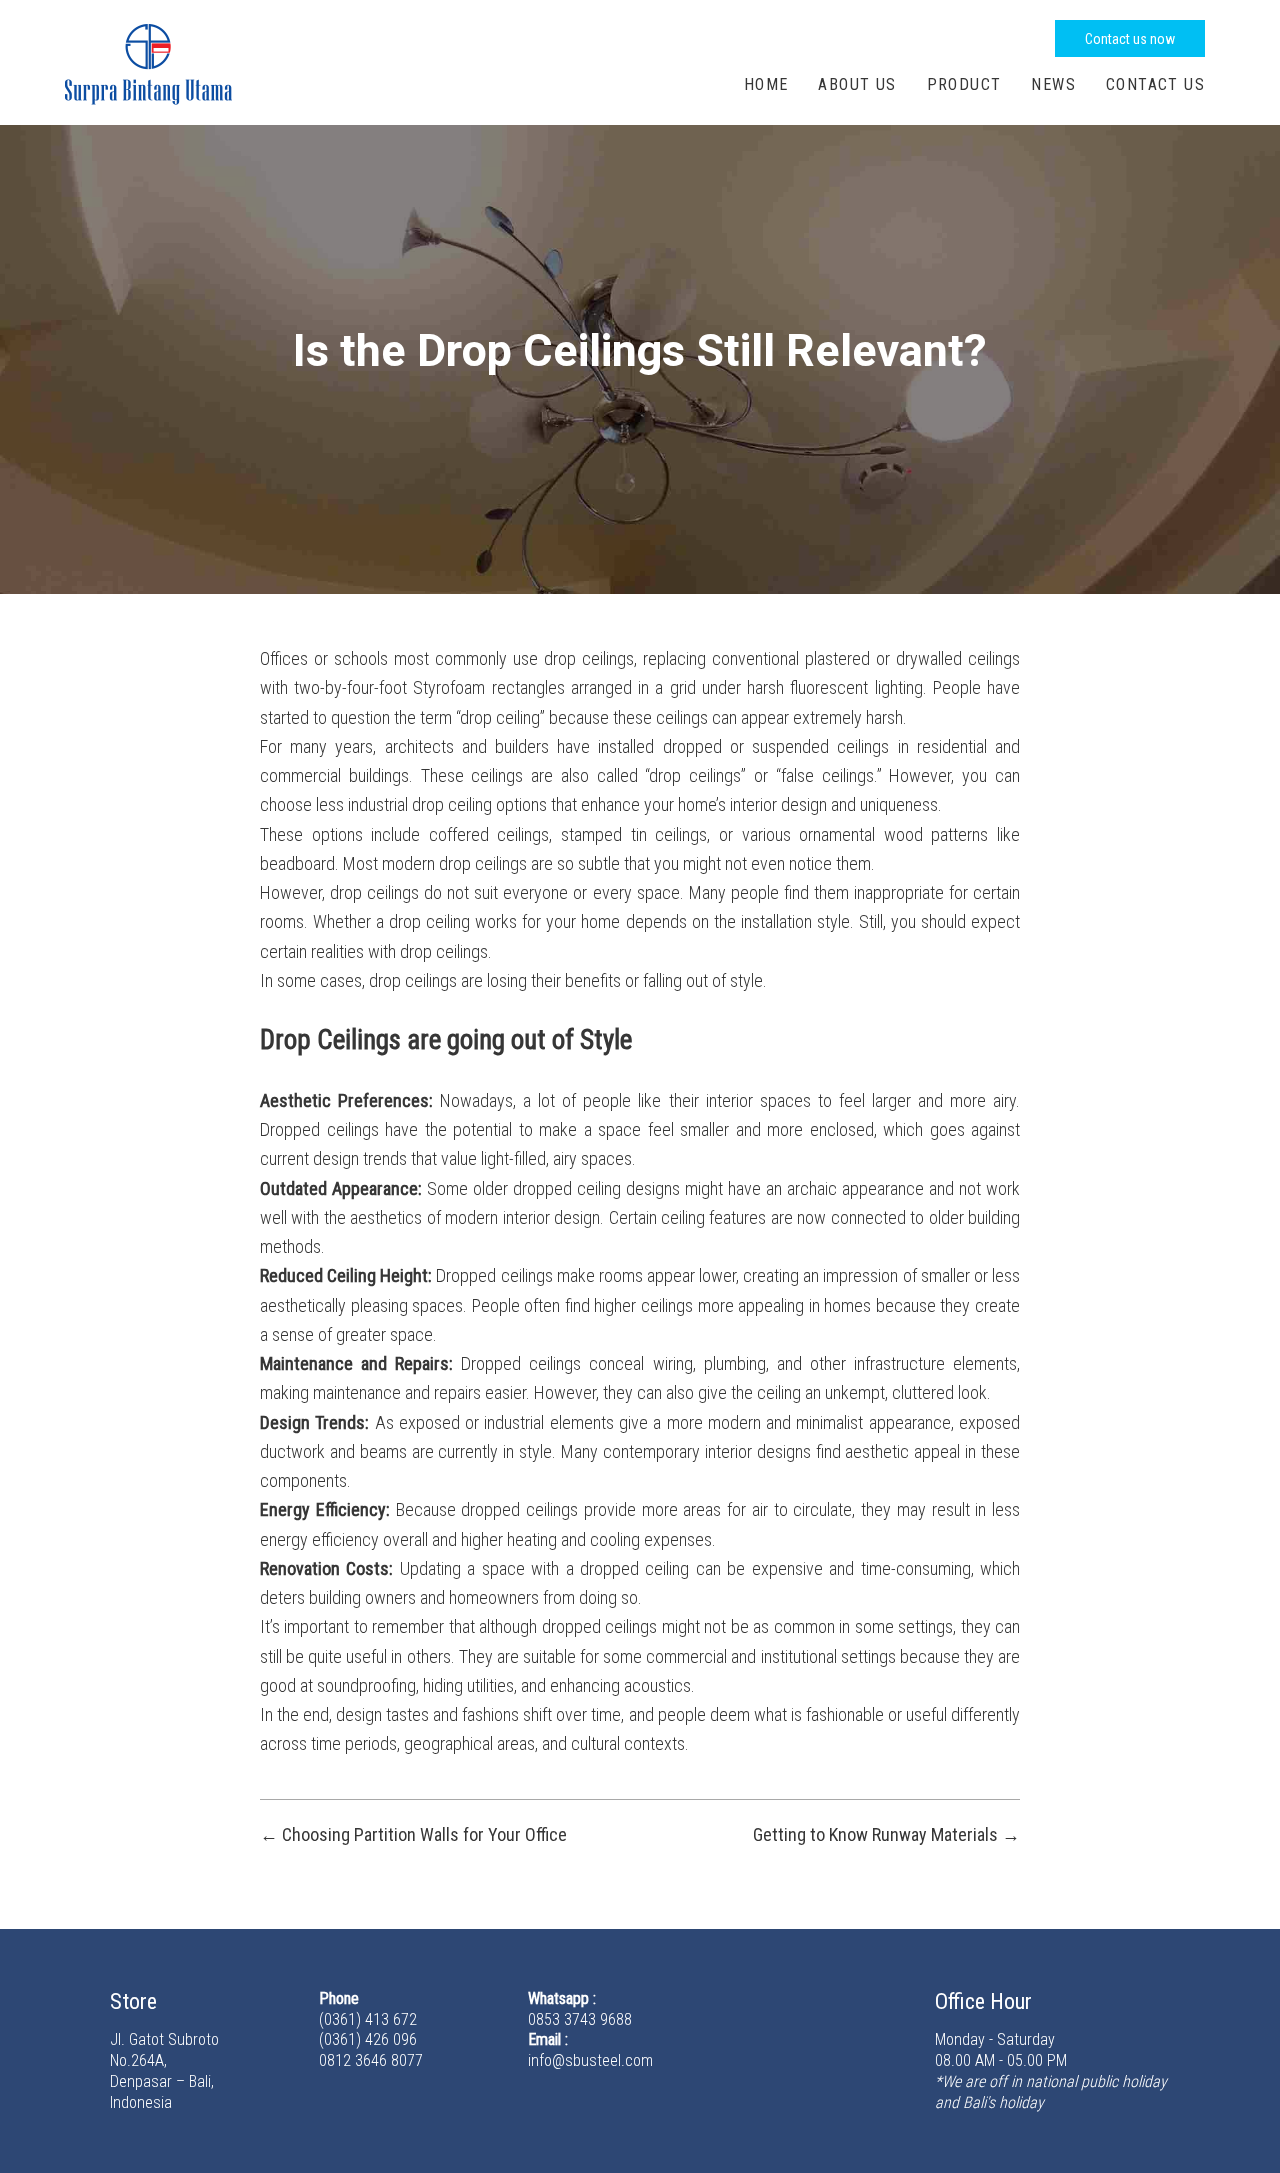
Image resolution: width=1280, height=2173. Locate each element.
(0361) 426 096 (368, 2039)
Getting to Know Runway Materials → (886, 1834)
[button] (1130, 38)
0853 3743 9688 (580, 2019)
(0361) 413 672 (368, 2019)
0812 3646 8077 (371, 2060)
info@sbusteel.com (590, 2060)
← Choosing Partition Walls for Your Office (413, 1834)
